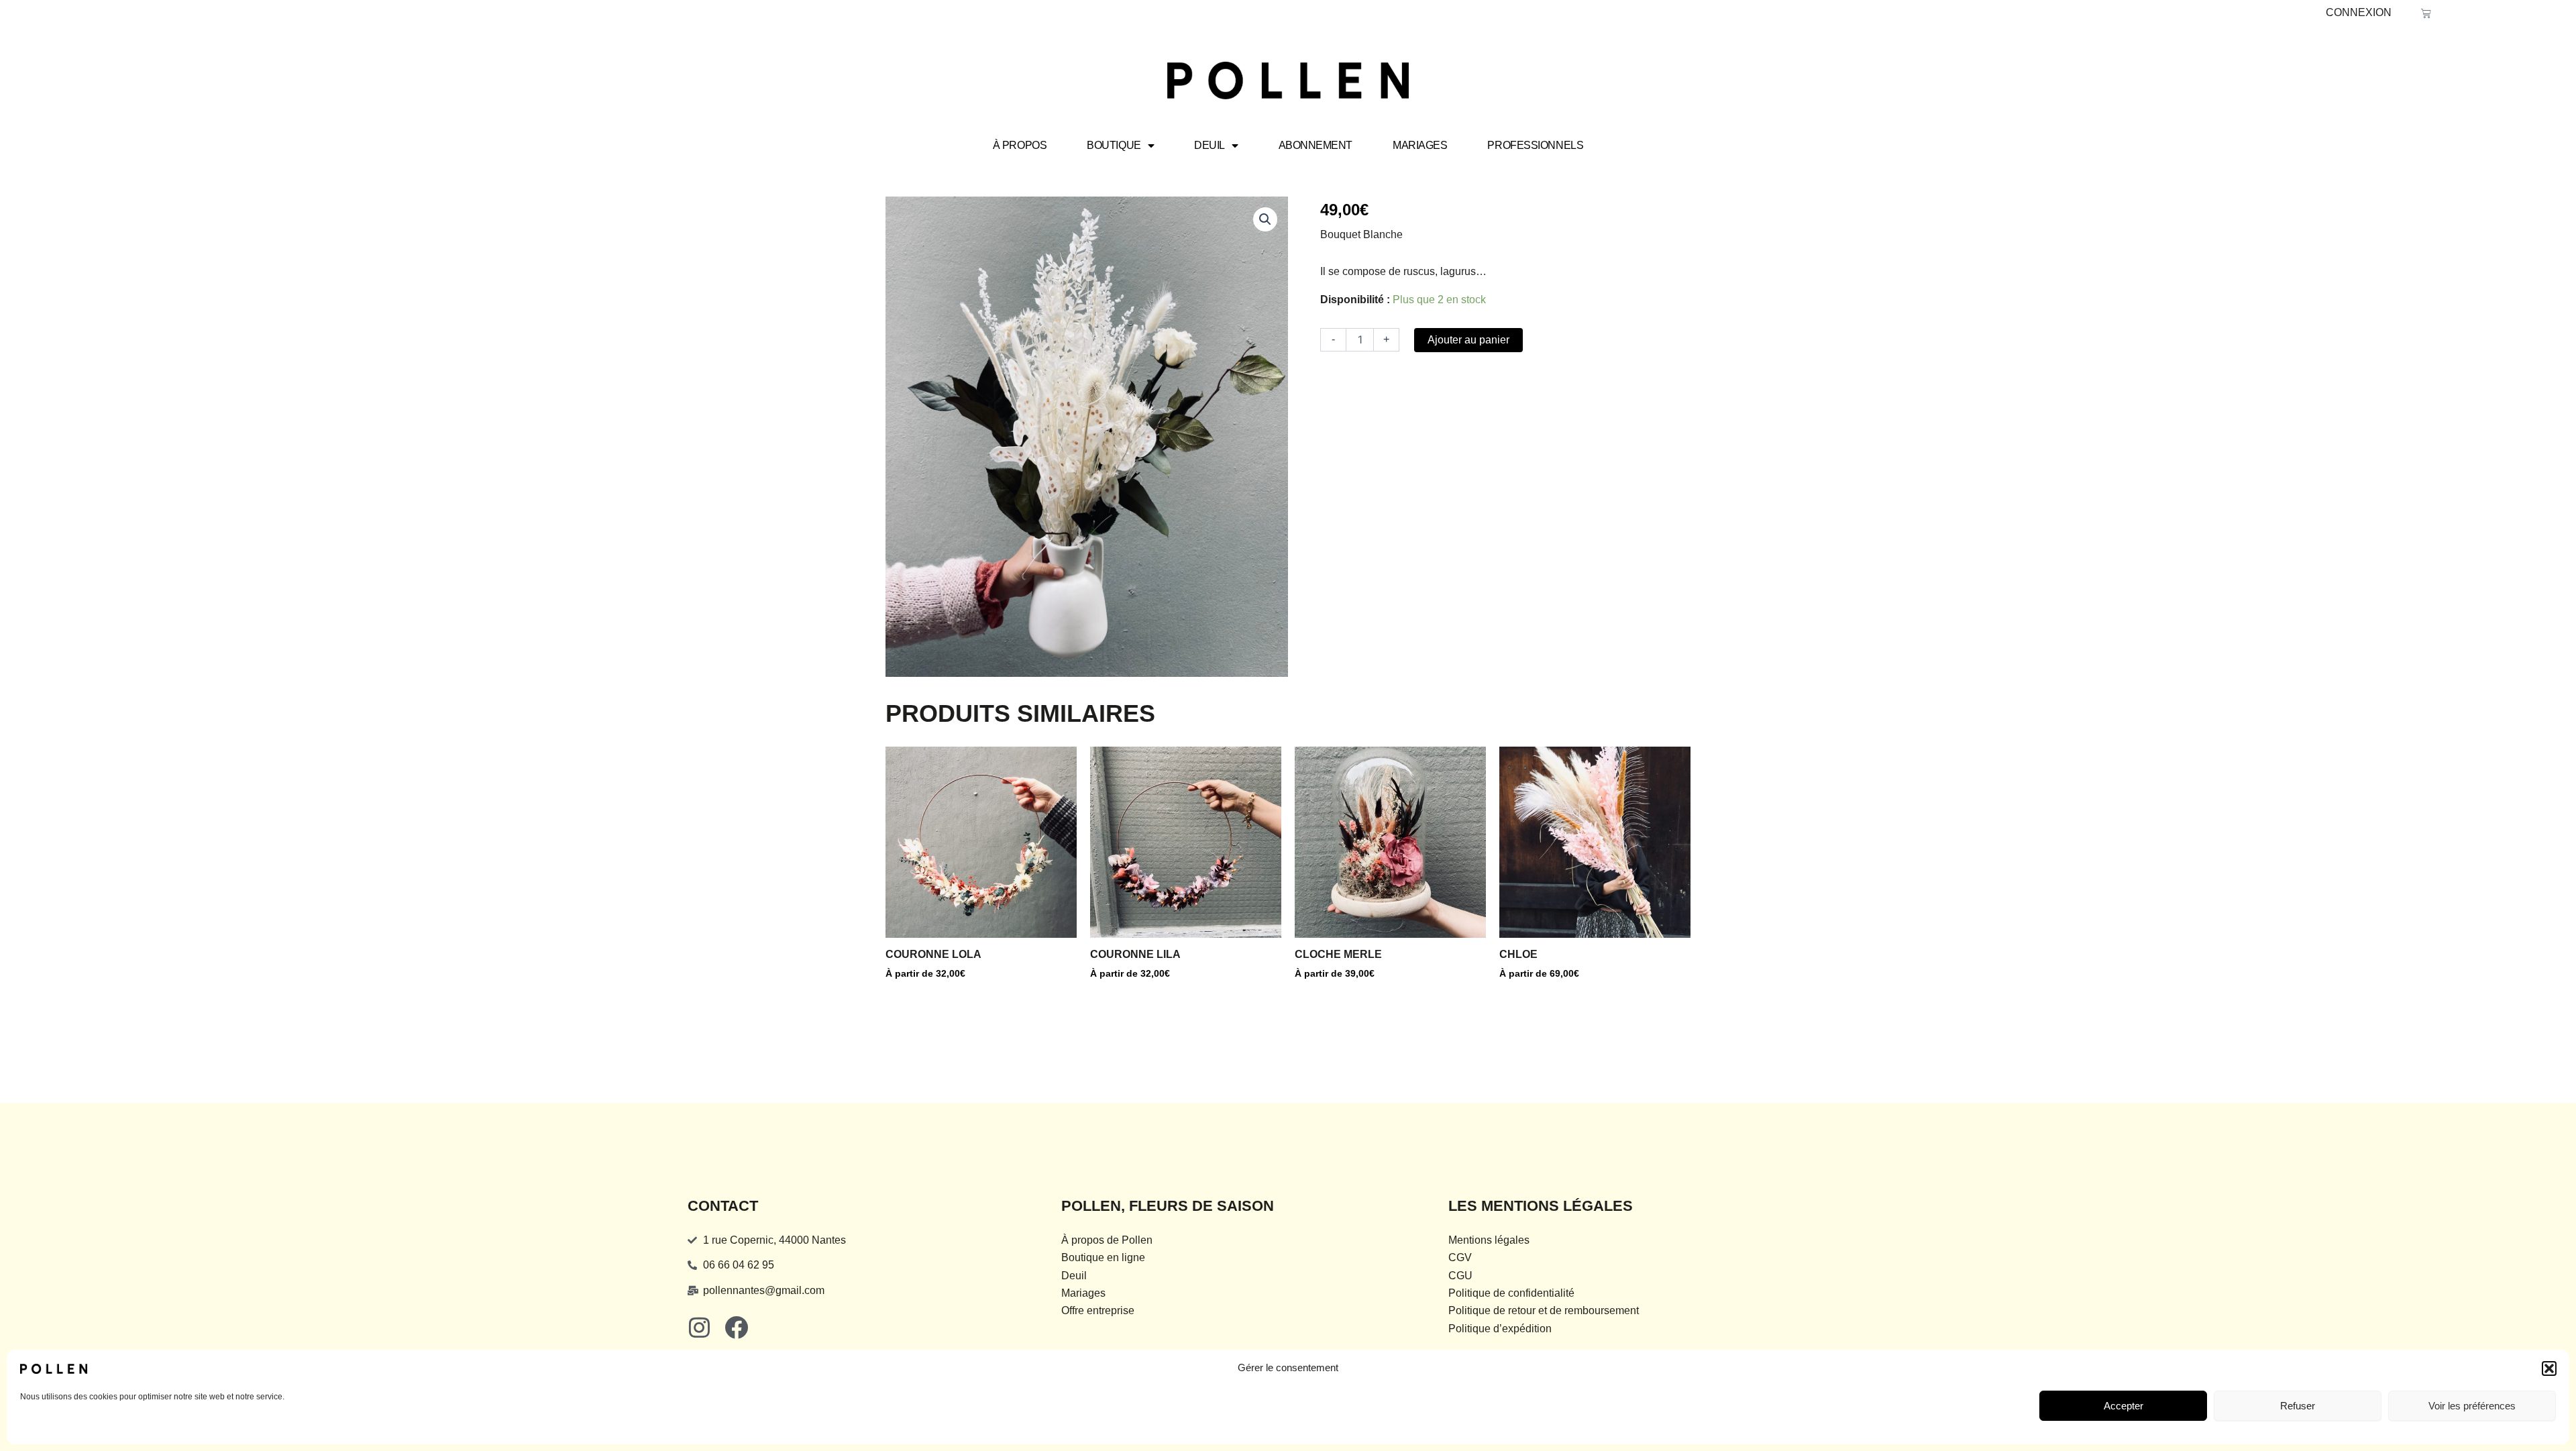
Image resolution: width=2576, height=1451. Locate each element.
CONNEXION (2359, 12)
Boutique (1114, 145)
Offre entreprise (1098, 1310)
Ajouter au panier (1468, 340)
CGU (1460, 1276)
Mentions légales (1489, 1240)
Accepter (2124, 1406)
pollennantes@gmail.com (764, 1290)
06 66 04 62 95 (739, 1265)
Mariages (1420, 145)
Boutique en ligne (1103, 1257)
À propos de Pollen (1107, 1240)
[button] (2549, 1368)
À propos (1020, 145)
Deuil (1210, 145)
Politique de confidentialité (1511, 1293)
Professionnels (1535, 145)
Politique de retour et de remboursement (1544, 1310)
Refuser (2298, 1406)
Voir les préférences (2472, 1406)
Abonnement (1316, 145)
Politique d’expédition (1500, 1329)
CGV (1460, 1257)
